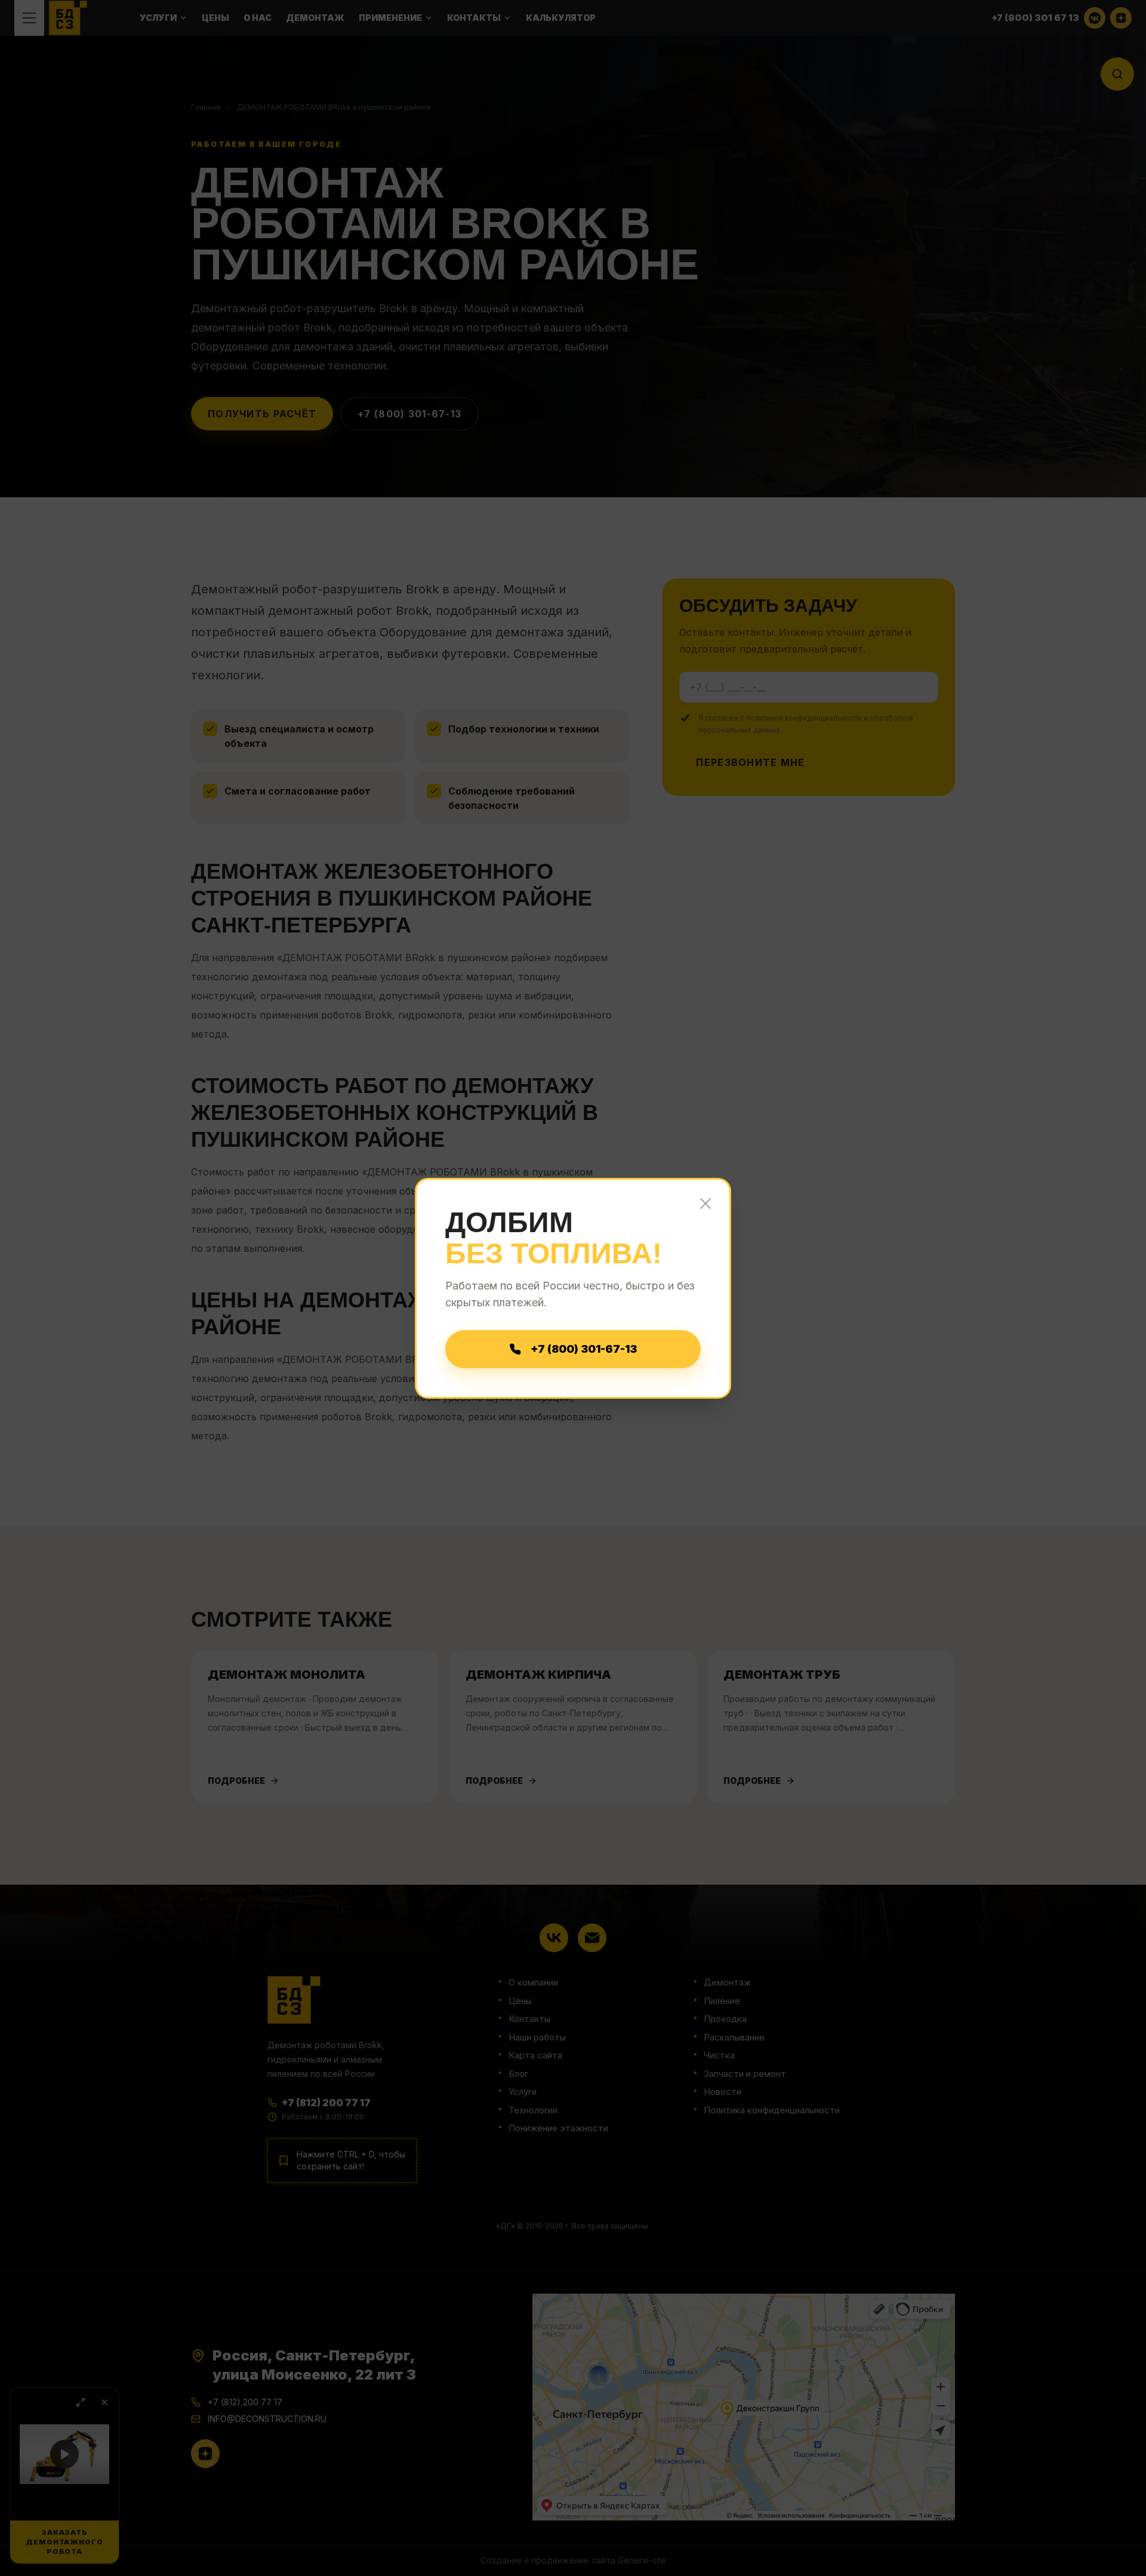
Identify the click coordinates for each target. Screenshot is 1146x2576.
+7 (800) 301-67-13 (584, 1349)
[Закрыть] (706, 1204)
